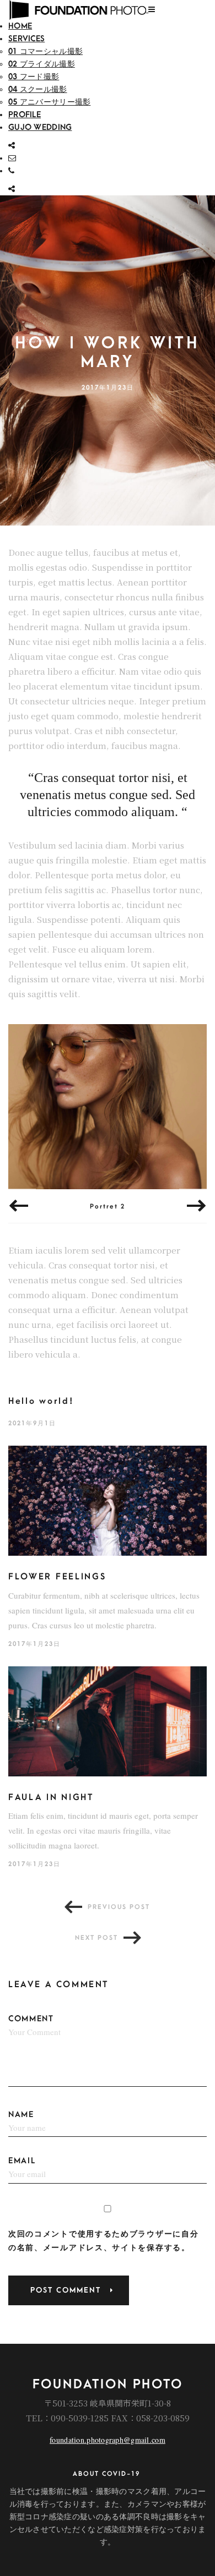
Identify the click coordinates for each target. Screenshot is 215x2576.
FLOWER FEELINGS (57, 1577)
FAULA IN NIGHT (51, 1797)
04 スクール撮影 (38, 89)
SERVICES (26, 39)
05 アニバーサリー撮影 (49, 102)
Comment (31, 2019)
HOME (20, 26)
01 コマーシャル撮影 (45, 51)
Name (21, 2115)
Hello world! (41, 1401)
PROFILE (25, 115)
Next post (96, 1938)
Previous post (119, 1907)
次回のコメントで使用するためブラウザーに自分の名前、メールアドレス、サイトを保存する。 (103, 2241)
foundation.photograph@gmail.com (108, 2440)
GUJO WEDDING (40, 127)
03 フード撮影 (34, 77)
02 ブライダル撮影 (42, 64)
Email (22, 2161)
